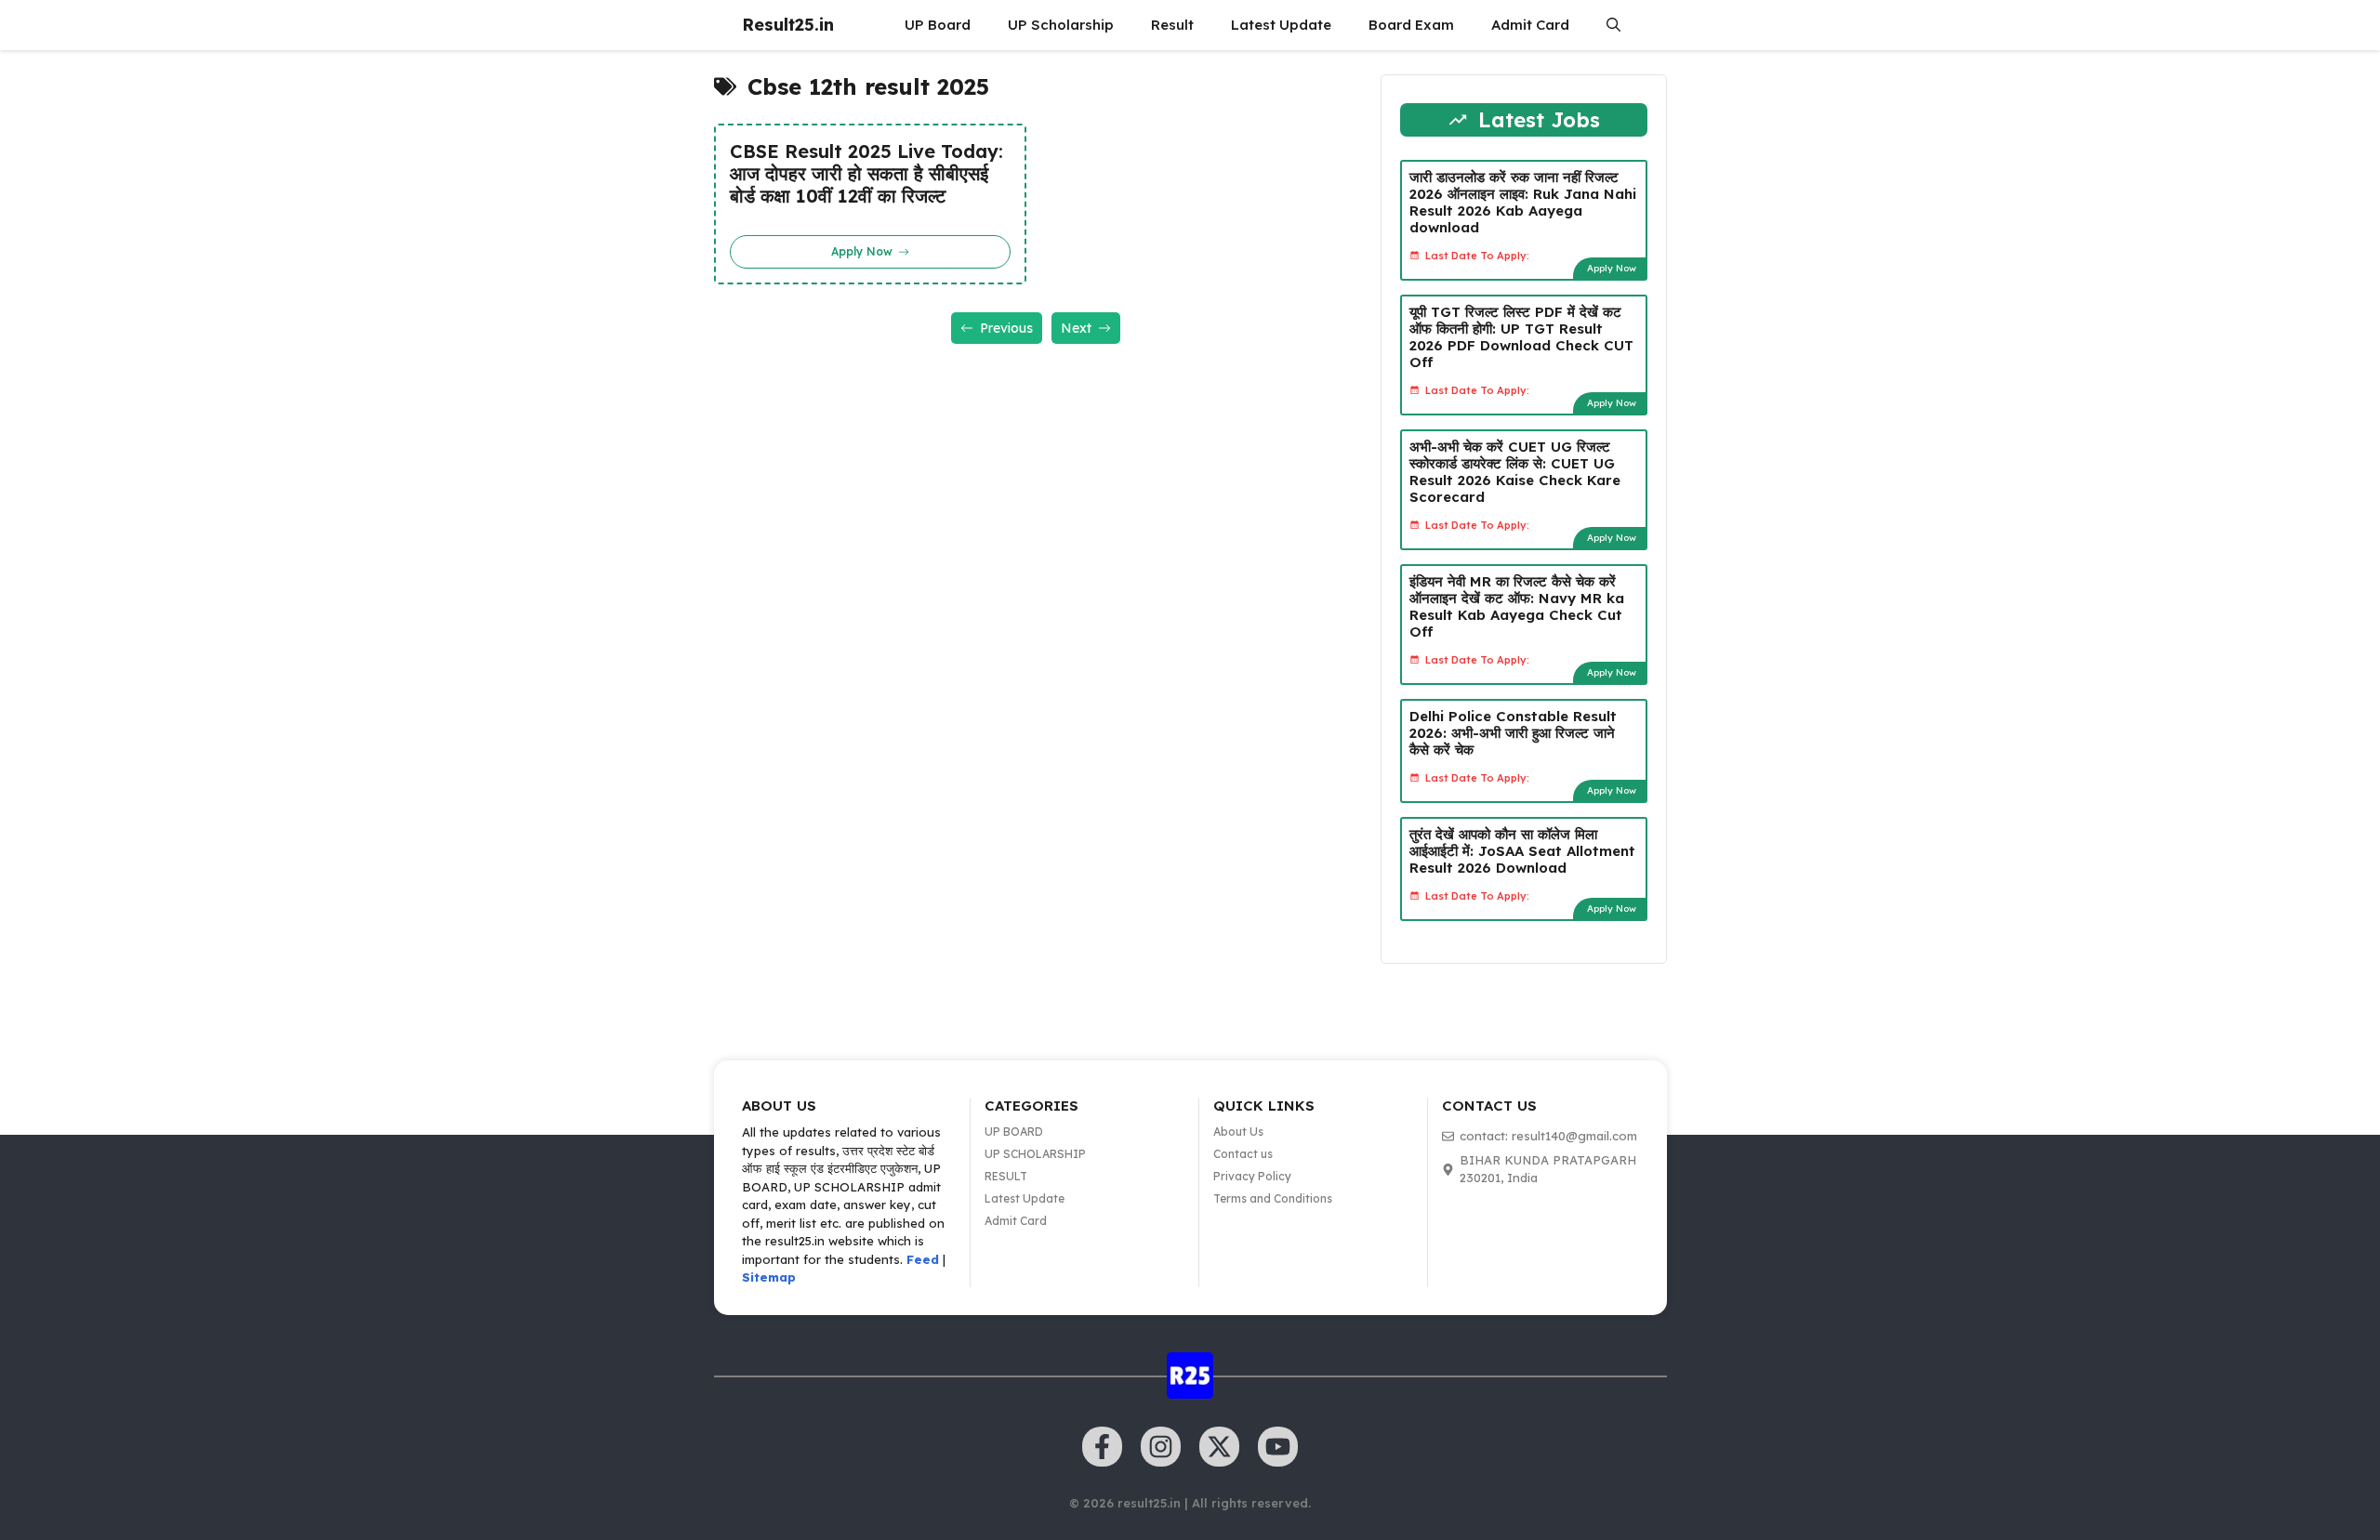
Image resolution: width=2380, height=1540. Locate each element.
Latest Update (1281, 25)
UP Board (938, 25)
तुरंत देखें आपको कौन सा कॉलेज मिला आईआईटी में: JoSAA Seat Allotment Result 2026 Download (1522, 851)
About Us (1238, 1132)
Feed (923, 1259)
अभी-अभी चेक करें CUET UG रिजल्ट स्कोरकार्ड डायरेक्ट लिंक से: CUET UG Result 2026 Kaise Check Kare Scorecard (1515, 472)
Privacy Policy (1252, 1176)
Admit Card (1530, 25)
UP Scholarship (1061, 25)
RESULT (1006, 1176)
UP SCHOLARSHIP (1035, 1154)
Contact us (1243, 1154)
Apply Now (1612, 268)
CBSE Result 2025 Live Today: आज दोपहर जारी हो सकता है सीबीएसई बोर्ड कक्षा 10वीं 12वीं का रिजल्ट (866, 174)
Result (1172, 25)
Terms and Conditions (1273, 1198)
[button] (1613, 25)
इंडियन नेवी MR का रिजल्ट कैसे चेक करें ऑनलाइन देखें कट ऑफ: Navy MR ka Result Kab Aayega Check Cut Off (1517, 606)
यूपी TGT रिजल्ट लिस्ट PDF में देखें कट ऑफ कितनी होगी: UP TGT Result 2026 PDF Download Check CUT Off (1521, 337)
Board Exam (1411, 25)
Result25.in (788, 25)
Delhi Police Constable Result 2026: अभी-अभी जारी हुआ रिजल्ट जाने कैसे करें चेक (1513, 733)
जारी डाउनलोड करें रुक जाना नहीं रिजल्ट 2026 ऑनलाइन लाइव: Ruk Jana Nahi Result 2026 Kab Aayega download (1523, 202)
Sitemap (769, 1277)
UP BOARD (1014, 1132)
